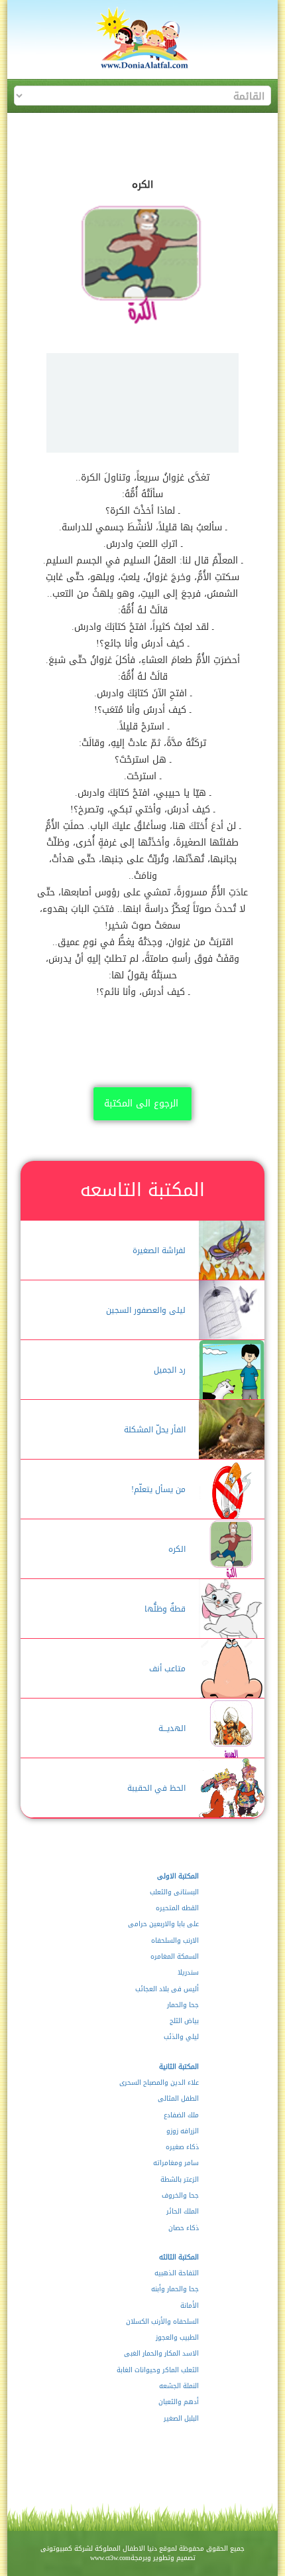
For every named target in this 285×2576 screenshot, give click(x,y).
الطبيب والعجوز (177, 2338)
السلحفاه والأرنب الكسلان (162, 2322)
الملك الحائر (182, 2212)
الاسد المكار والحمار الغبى (161, 2354)
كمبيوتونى (56, 2548)
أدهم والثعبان (178, 2402)
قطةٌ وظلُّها (165, 1609)
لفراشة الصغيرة (159, 1250)
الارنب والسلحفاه (175, 1941)
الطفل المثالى (178, 2099)
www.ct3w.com (110, 2558)
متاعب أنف (167, 1669)
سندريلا (188, 1973)
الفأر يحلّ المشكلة (155, 1430)
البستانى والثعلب (174, 1892)
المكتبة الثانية (179, 2067)
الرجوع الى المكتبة (141, 1103)
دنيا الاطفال (140, 2548)
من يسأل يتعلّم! (158, 1489)
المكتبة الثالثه (179, 2257)
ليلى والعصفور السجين (146, 1310)
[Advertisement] (142, 403)
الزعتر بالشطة (179, 2180)
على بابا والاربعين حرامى (163, 1924)
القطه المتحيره (177, 1908)
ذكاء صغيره (182, 2147)
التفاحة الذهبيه (176, 2273)
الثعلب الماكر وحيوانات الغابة (157, 2370)
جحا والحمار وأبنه (175, 2289)
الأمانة (189, 2306)
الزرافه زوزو (182, 2131)
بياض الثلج (184, 2021)
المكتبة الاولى (178, 1876)
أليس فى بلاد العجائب (167, 1989)
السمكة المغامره (174, 1957)
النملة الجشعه (179, 2386)
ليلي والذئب (181, 2037)
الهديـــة (172, 1728)
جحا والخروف (180, 2196)
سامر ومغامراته (176, 2163)
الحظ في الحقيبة (156, 1788)
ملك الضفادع (181, 2115)
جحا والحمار (183, 2005)
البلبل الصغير (181, 2419)
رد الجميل (170, 1370)
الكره (177, 1549)
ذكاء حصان (183, 2228)
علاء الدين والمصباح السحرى (159, 2083)
